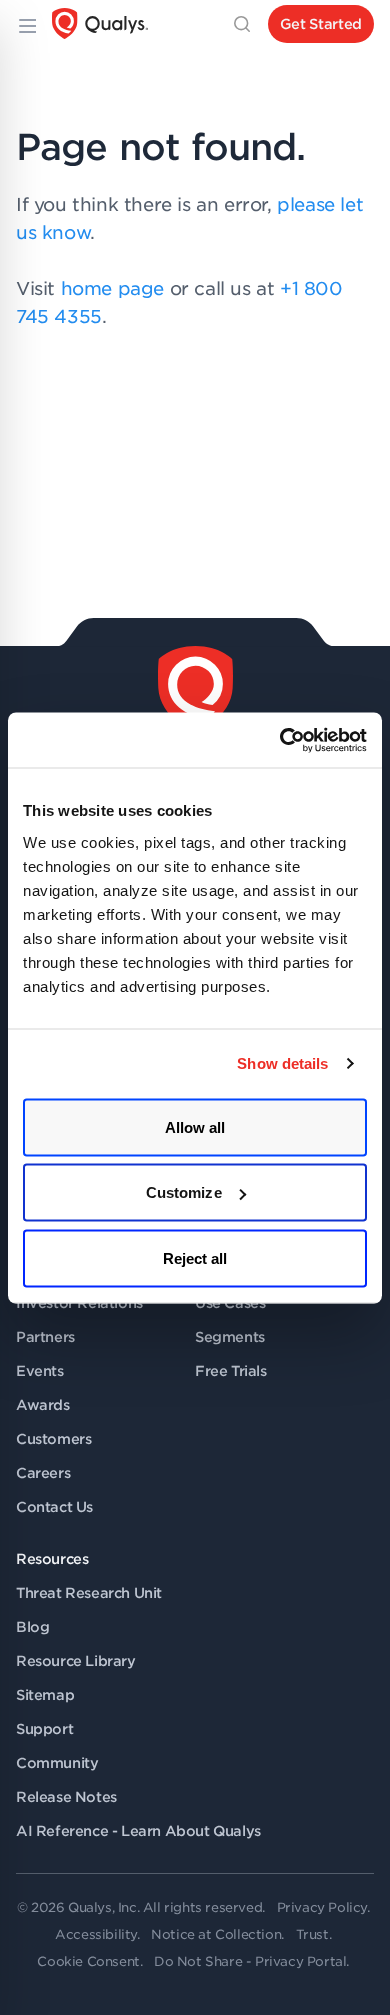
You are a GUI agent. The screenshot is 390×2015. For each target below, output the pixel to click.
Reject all (195, 1257)
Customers (53, 1439)
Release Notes (66, 1797)
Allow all (195, 1126)
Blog (32, 1627)
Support (44, 1729)
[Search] (242, 24)
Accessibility (96, 1934)
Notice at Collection (216, 1934)
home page (112, 288)
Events (40, 1371)
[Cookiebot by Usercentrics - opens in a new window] (280, 740)
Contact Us (54, 1507)
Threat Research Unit (89, 1593)
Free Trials (231, 1371)
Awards (43, 1405)
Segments (230, 1337)
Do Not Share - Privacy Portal (250, 1961)
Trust (312, 1934)
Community (57, 1763)
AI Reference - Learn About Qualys (138, 1831)
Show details (282, 1063)
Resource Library (76, 1661)
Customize (184, 1192)
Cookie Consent (88, 1961)
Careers (43, 1473)
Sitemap (45, 1695)
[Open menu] (26, 24)
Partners (45, 1337)
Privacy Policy (322, 1907)
